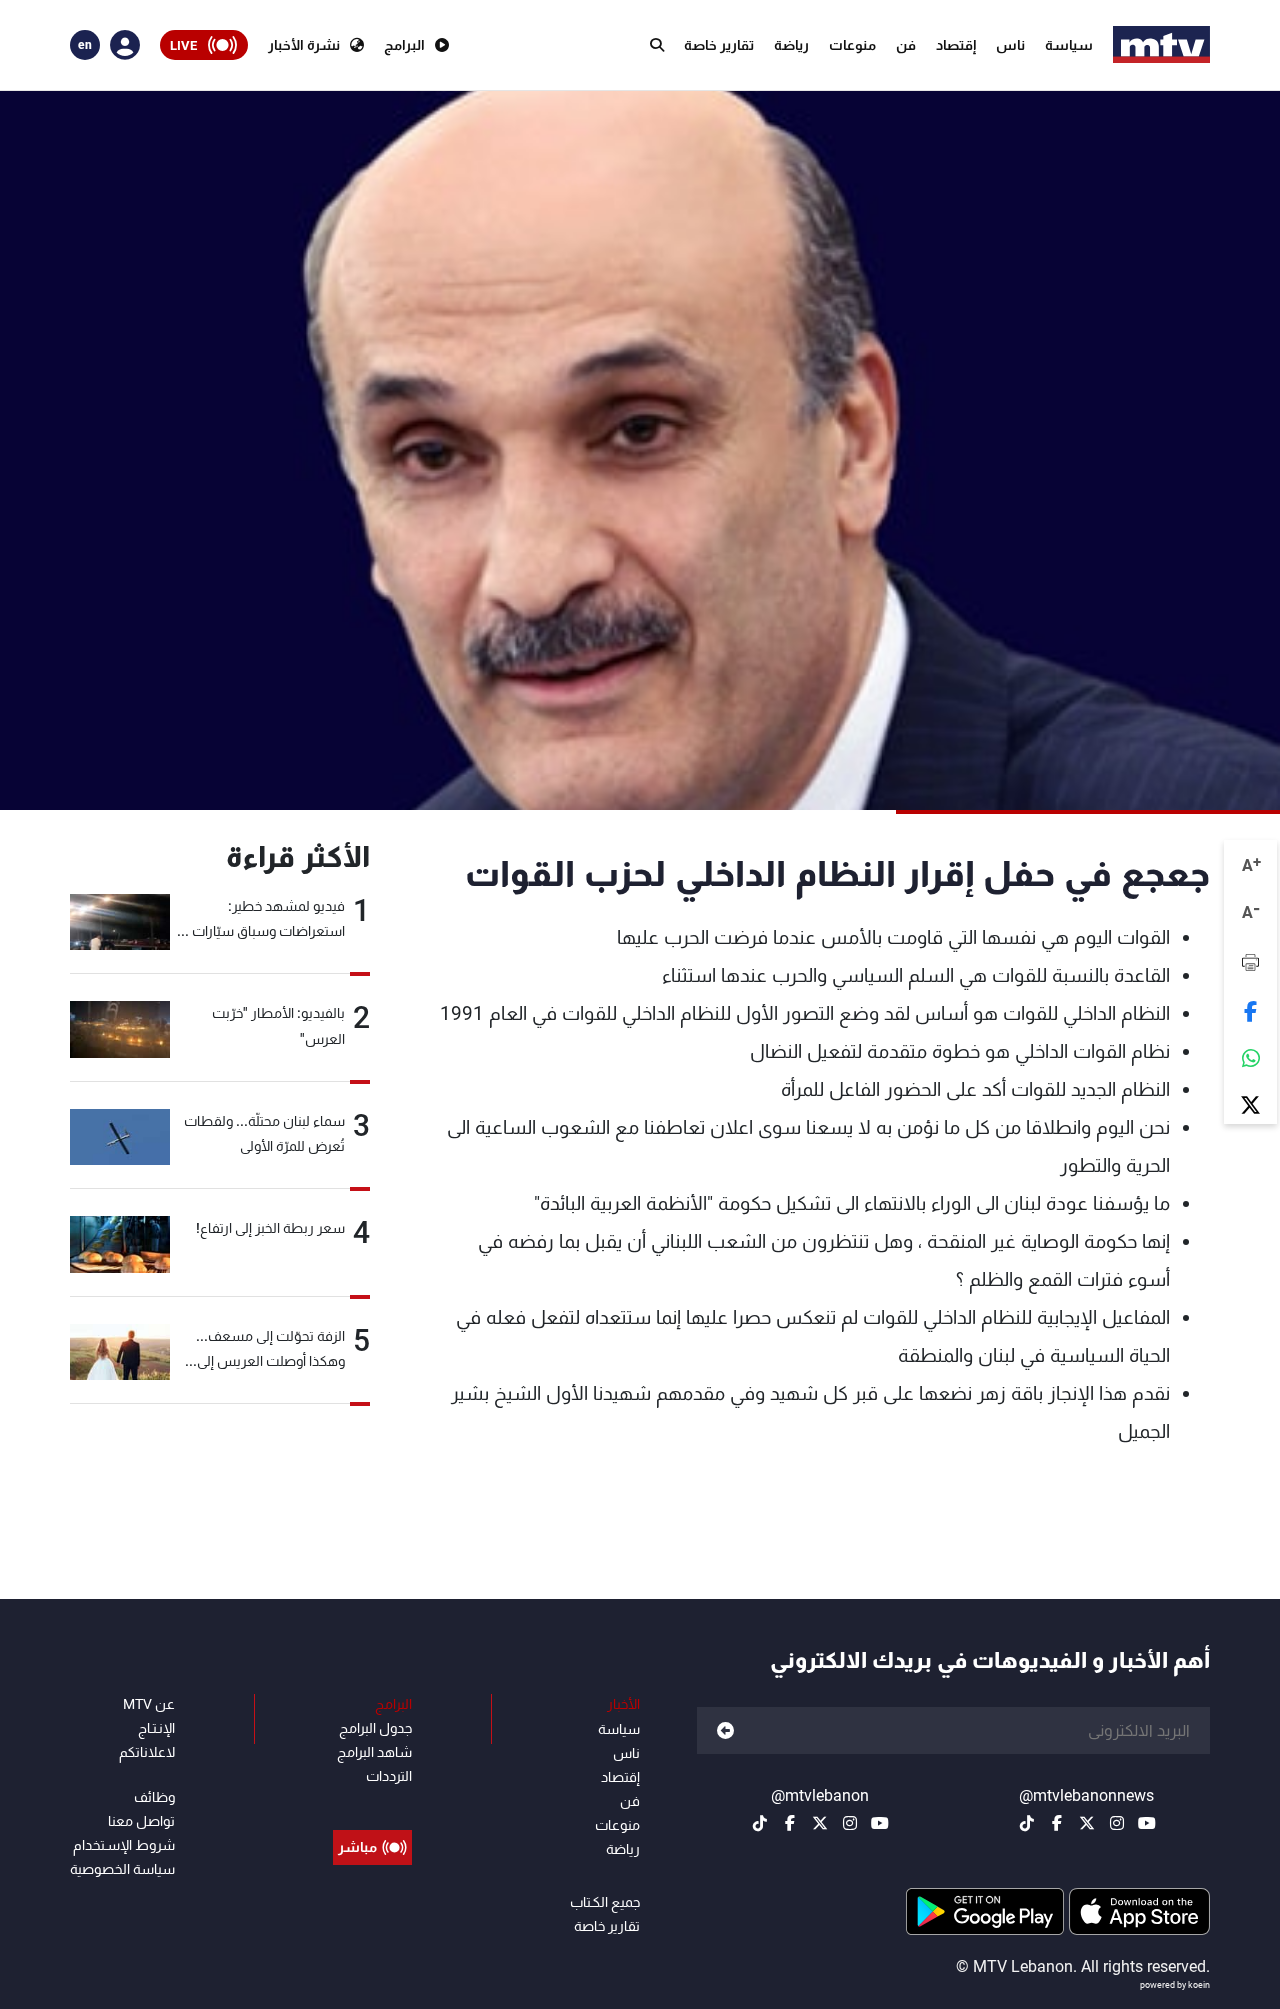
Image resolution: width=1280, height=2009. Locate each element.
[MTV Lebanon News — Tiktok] (1027, 1823)
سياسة (1069, 45)
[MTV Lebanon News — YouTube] (1147, 1823)
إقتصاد (956, 45)
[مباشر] (372, 1802)
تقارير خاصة (719, 45)
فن (906, 45)
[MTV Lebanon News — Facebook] (1057, 1823)
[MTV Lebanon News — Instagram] (1117, 1823)
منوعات (852, 45)
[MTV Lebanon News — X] (1087, 1823)
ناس (1010, 45)
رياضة (791, 45)
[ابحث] (657, 45)
